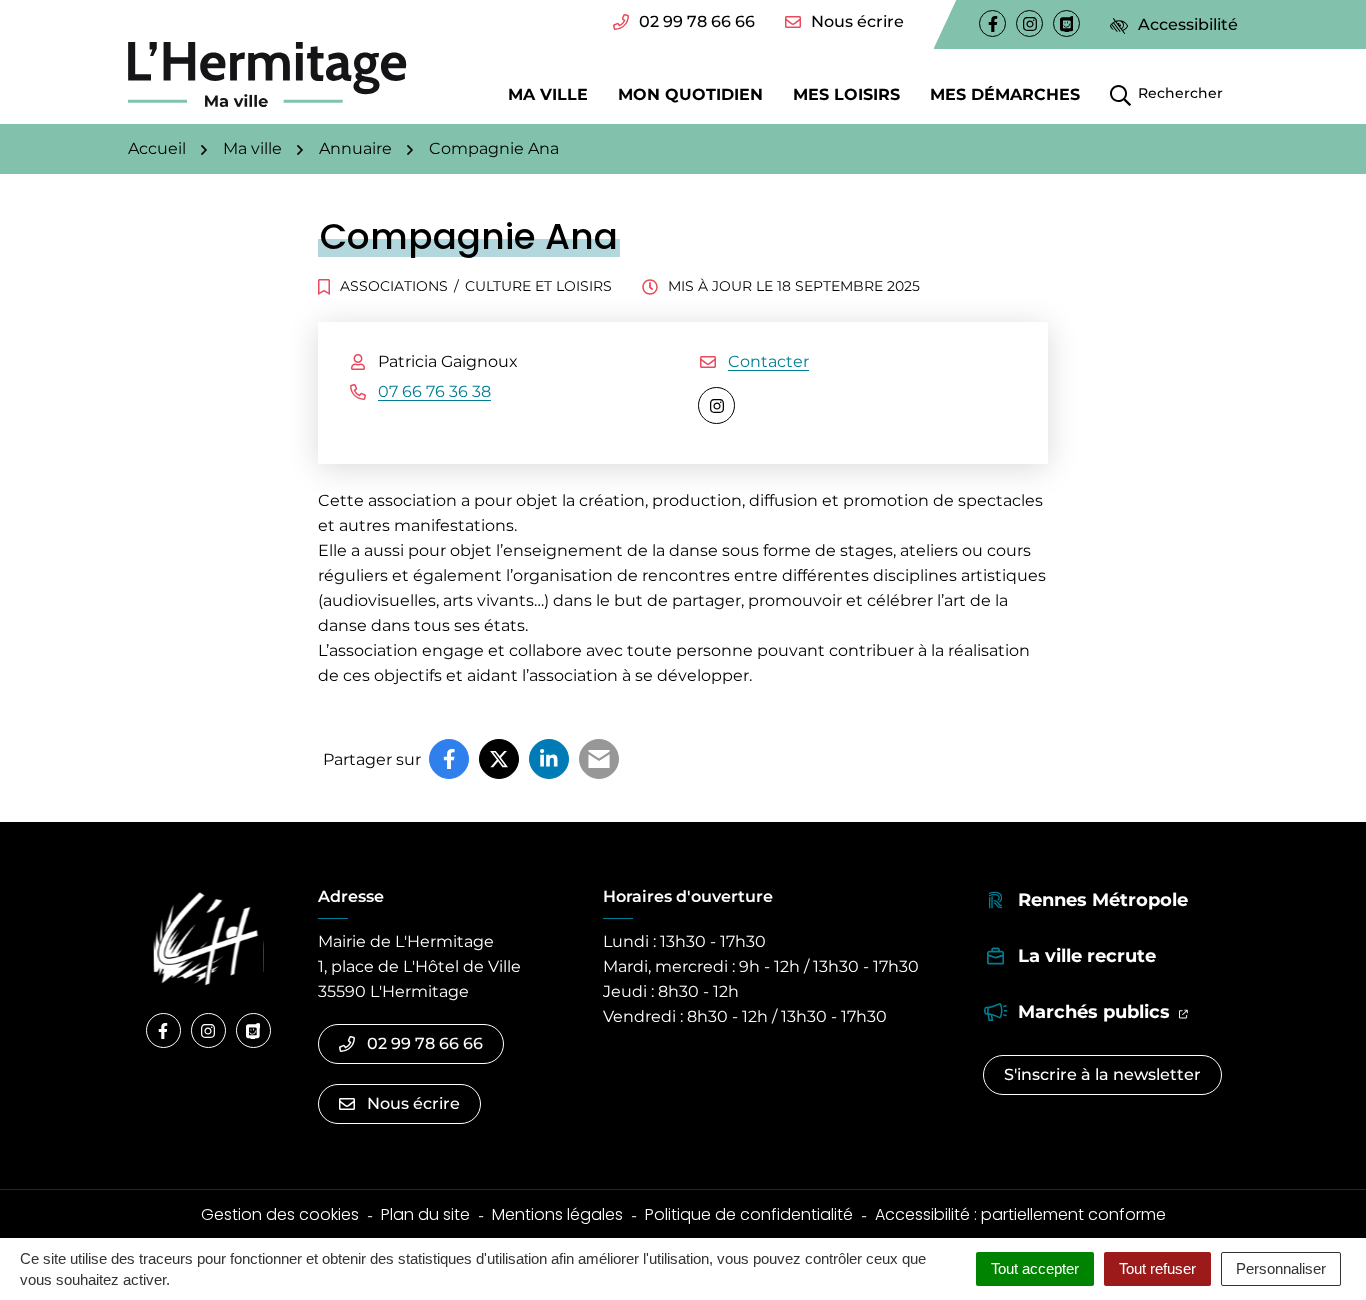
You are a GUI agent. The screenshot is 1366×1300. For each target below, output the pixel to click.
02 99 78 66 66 (425, 1043)
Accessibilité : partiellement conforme (1020, 1214)
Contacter (768, 361)
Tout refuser (1157, 1268)
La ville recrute (1087, 956)
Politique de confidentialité (749, 1214)
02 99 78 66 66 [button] (697, 21)
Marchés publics (1103, 1011)
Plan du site (425, 1214)
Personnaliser (1281, 1268)
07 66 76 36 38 (434, 391)
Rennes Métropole (1103, 900)
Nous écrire (857, 21)
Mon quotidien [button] (690, 93)
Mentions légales (557, 1214)
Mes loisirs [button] (846, 93)
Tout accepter (1035, 1268)
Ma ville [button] (548, 93)
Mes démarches (1005, 93)
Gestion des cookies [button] (280, 1214)
